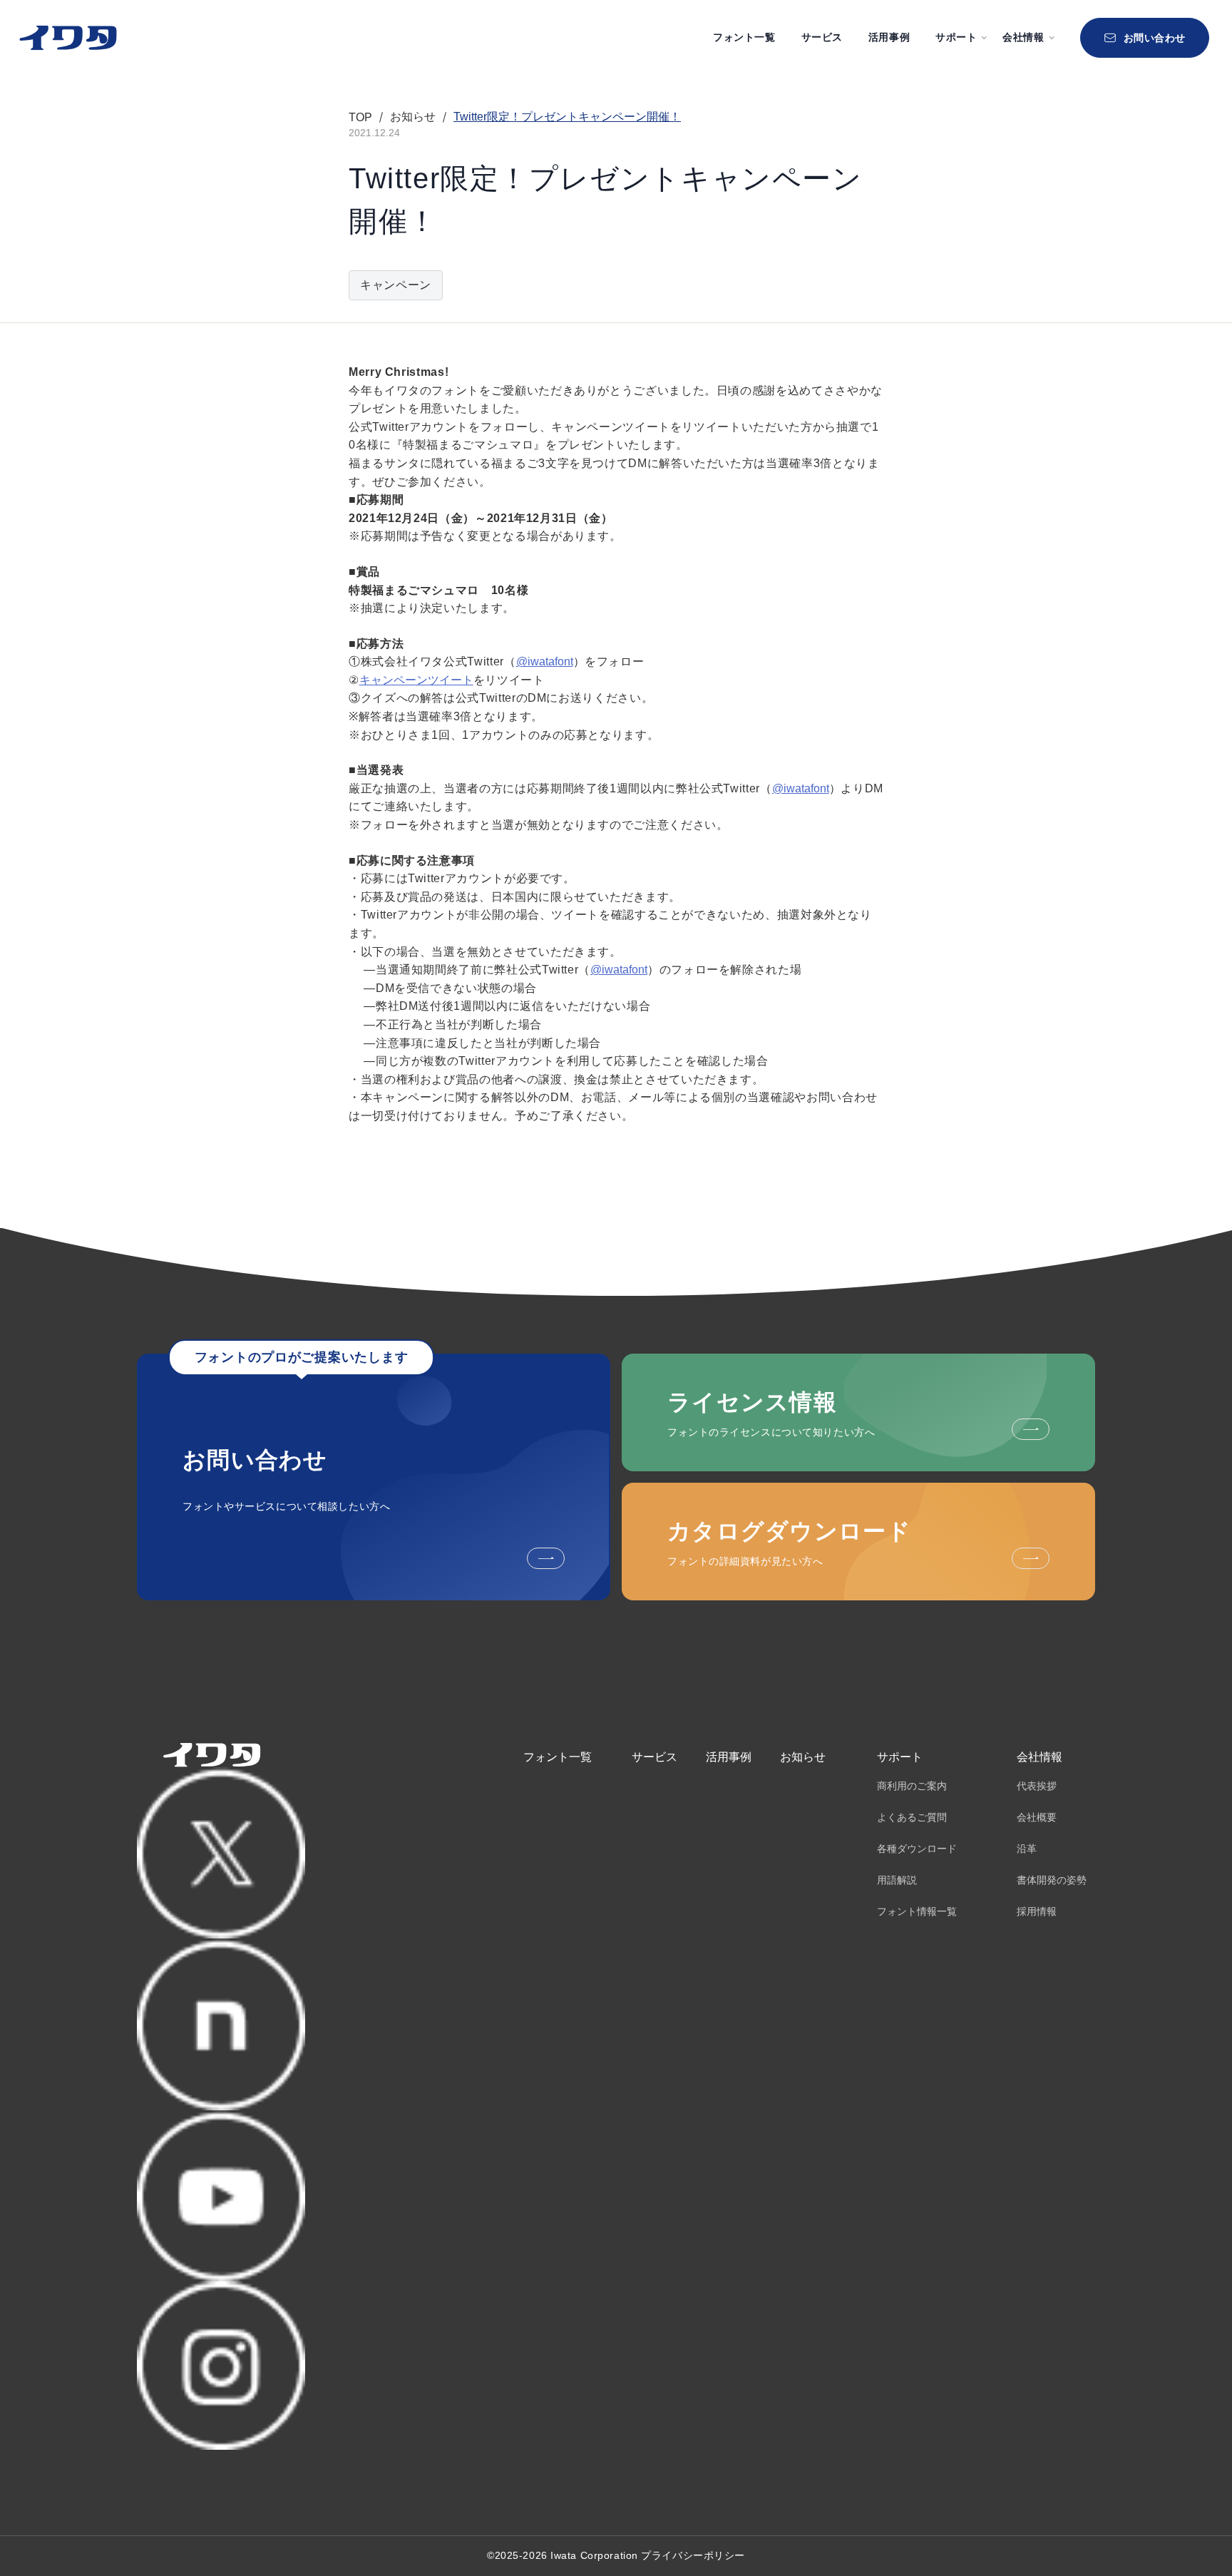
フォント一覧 (744, 37)
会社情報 (1039, 1757)
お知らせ (803, 1757)
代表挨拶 (1037, 1786)
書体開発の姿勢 (1052, 1880)
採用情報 (1037, 1911)
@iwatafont (545, 661)
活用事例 (889, 37)
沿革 (1027, 1849)
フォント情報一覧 (917, 1911)
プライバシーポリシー (693, 2555)
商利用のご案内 (912, 1786)
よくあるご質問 (912, 1817)
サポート (900, 1757)
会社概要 (1037, 1817)
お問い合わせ (1155, 38)
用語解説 (897, 1880)
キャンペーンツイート (416, 680)
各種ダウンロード (917, 1849)
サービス (822, 37)
